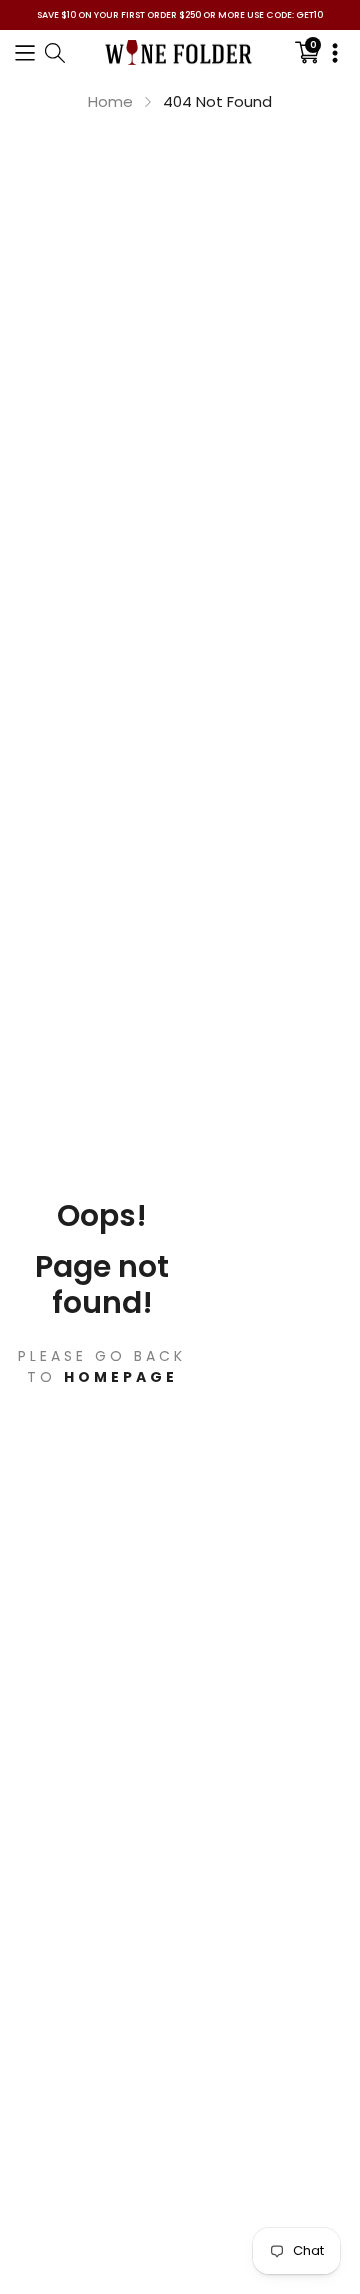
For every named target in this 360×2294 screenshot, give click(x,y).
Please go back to (102, 1366)
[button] (25, 52)
